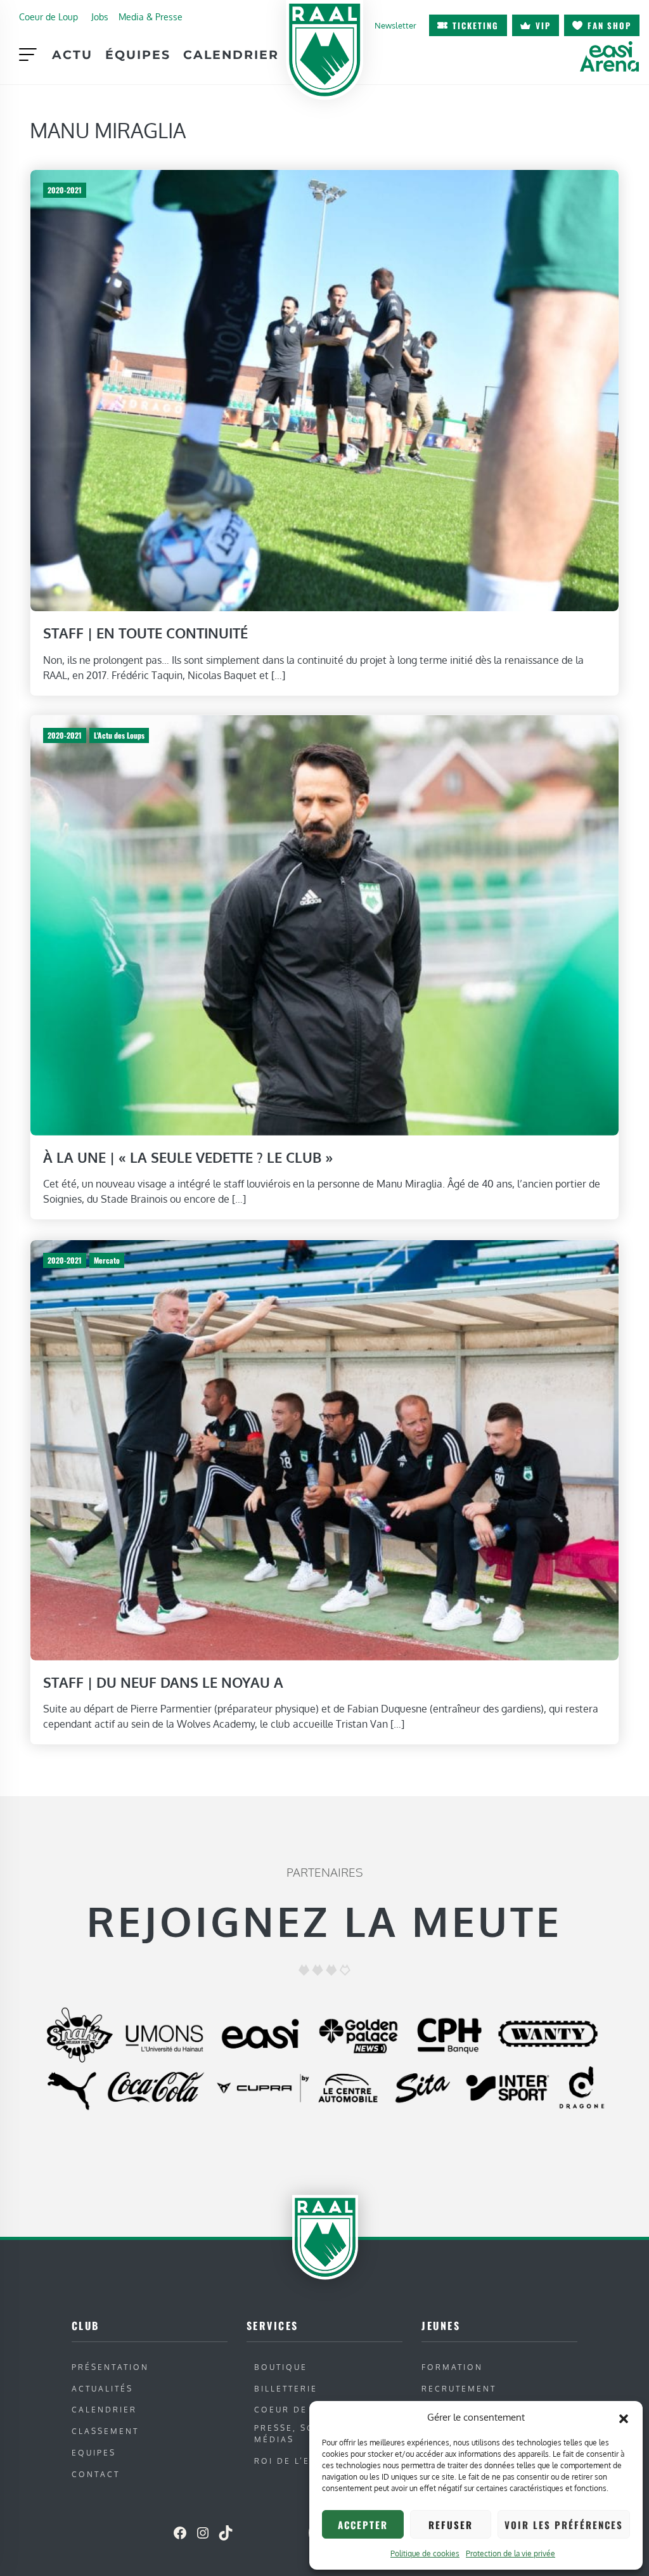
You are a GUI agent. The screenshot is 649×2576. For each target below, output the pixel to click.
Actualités (102, 2389)
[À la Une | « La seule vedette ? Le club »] (324, 924)
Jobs (100, 16)
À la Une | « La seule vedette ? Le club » (188, 1157)
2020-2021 (65, 190)
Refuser (451, 2525)
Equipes (94, 2453)
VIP (543, 25)
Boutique (281, 2367)
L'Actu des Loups (119, 735)
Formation (452, 2367)
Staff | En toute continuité (145, 633)
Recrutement (459, 2389)
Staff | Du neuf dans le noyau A (163, 1681)
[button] (624, 2417)
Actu (72, 55)
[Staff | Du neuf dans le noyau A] (324, 1449)
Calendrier (231, 55)
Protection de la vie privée (511, 2553)
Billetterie (286, 2389)
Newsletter (395, 25)
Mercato (107, 1260)
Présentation (110, 2367)
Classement (105, 2431)
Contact (96, 2474)
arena (609, 56)
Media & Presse (151, 16)
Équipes (138, 55)
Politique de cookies (425, 2553)
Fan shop (609, 25)
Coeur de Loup (48, 16)
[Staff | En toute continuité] (324, 389)
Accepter (363, 2525)
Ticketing (476, 25)
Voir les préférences (564, 2525)
